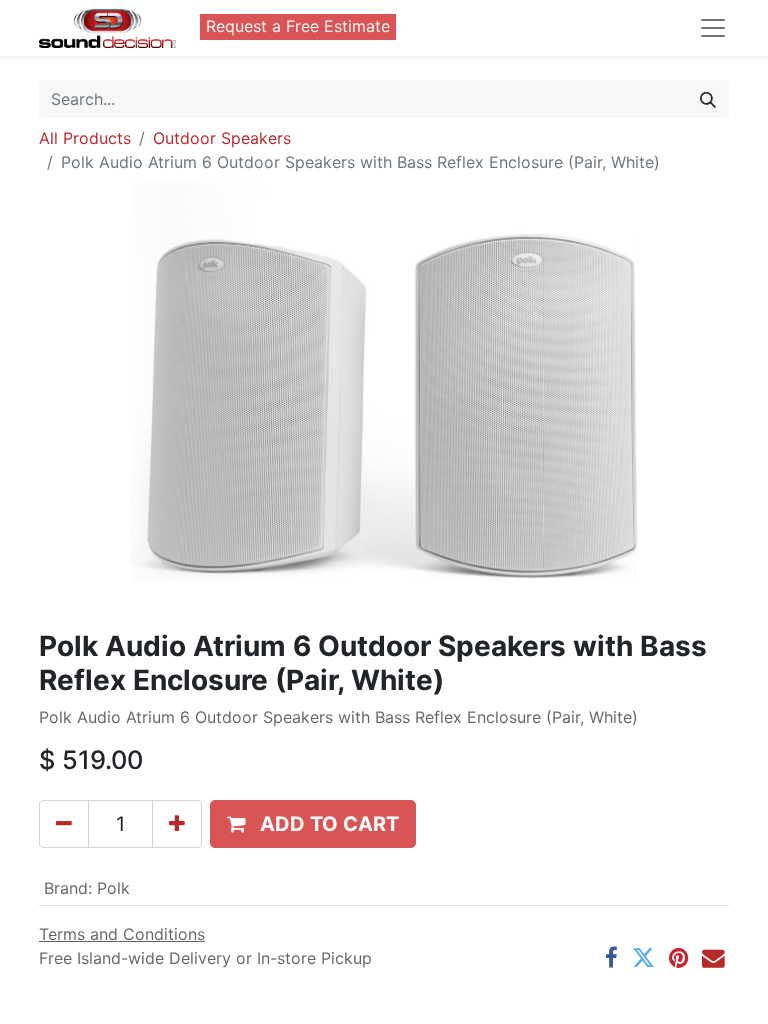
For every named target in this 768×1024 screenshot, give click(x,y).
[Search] (708, 99)
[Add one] (177, 824)
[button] (313, 824)
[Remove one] (64, 824)
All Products (85, 138)
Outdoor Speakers (222, 138)
